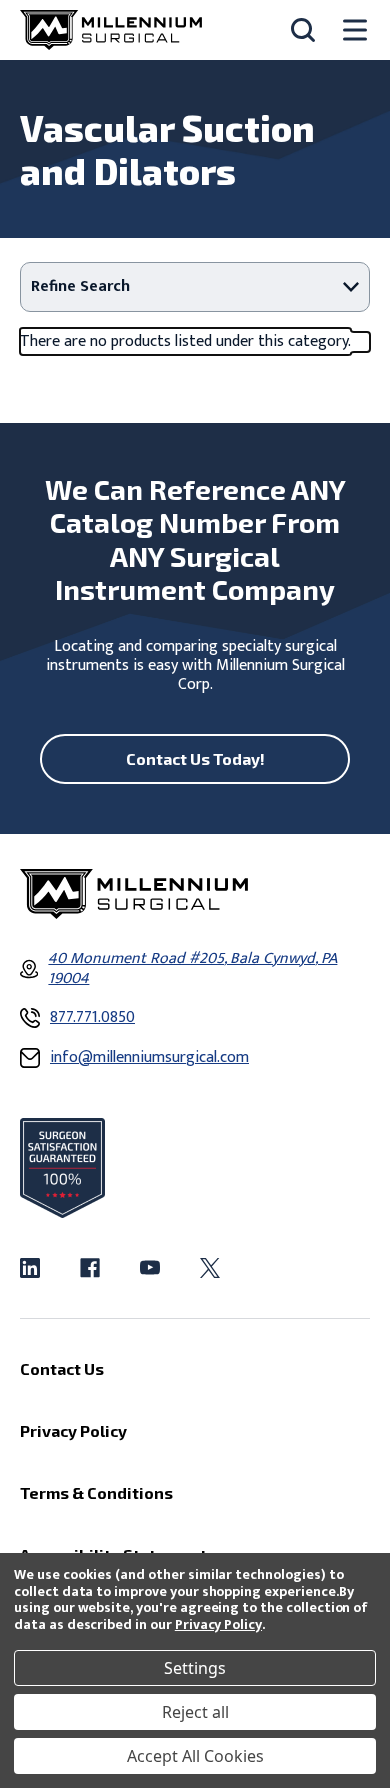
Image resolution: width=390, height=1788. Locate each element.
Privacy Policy (218, 1624)
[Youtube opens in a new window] (150, 1268)
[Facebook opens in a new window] (90, 1268)
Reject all (195, 1712)
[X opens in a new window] (210, 1268)
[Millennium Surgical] (111, 30)
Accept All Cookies (195, 1756)
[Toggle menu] (355, 30)
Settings (195, 1668)
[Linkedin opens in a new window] (30, 1268)
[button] (195, 287)
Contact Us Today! (195, 758)
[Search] (303, 30)
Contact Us (62, 1368)
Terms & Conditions (96, 1492)
